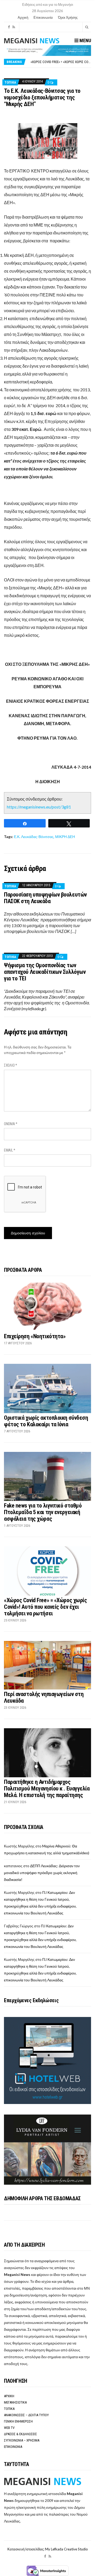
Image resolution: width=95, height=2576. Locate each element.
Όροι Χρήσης (68, 17)
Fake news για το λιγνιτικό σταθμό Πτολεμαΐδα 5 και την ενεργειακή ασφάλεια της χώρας (43, 1512)
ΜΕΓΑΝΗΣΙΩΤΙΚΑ (15, 2402)
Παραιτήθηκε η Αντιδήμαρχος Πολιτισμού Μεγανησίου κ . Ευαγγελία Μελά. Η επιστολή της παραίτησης (47, 1788)
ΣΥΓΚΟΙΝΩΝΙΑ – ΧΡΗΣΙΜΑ (22, 2440)
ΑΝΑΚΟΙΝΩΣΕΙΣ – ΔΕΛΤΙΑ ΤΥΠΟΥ (26, 2415)
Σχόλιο (11, 1065)
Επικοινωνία (43, 17)
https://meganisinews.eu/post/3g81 (39, 807)
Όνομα (11, 1124)
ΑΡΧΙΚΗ (9, 2396)
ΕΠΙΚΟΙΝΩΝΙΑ (13, 2447)
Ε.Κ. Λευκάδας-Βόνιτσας (34, 837)
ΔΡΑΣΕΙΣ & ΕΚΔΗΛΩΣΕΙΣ (20, 2434)
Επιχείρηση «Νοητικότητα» (35, 1336)
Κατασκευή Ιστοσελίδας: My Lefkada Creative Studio (48, 2549)
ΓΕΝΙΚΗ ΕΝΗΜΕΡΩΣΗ (18, 2421)
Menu (85, 40)
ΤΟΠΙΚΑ (10, 82)
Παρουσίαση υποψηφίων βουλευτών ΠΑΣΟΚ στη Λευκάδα (45, 898)
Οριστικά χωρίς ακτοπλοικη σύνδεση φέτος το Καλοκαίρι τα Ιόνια (46, 1421)
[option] (61, 62)
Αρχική (23, 17)
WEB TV (9, 2428)
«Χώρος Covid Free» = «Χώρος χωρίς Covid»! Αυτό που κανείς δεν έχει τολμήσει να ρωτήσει (45, 1607)
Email (10, 1150)
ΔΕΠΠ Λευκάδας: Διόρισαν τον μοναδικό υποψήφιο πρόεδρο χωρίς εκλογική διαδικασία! (42, 1873)
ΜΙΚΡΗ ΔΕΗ (65, 837)
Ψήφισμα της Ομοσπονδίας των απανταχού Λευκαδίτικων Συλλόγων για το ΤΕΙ (45, 972)
